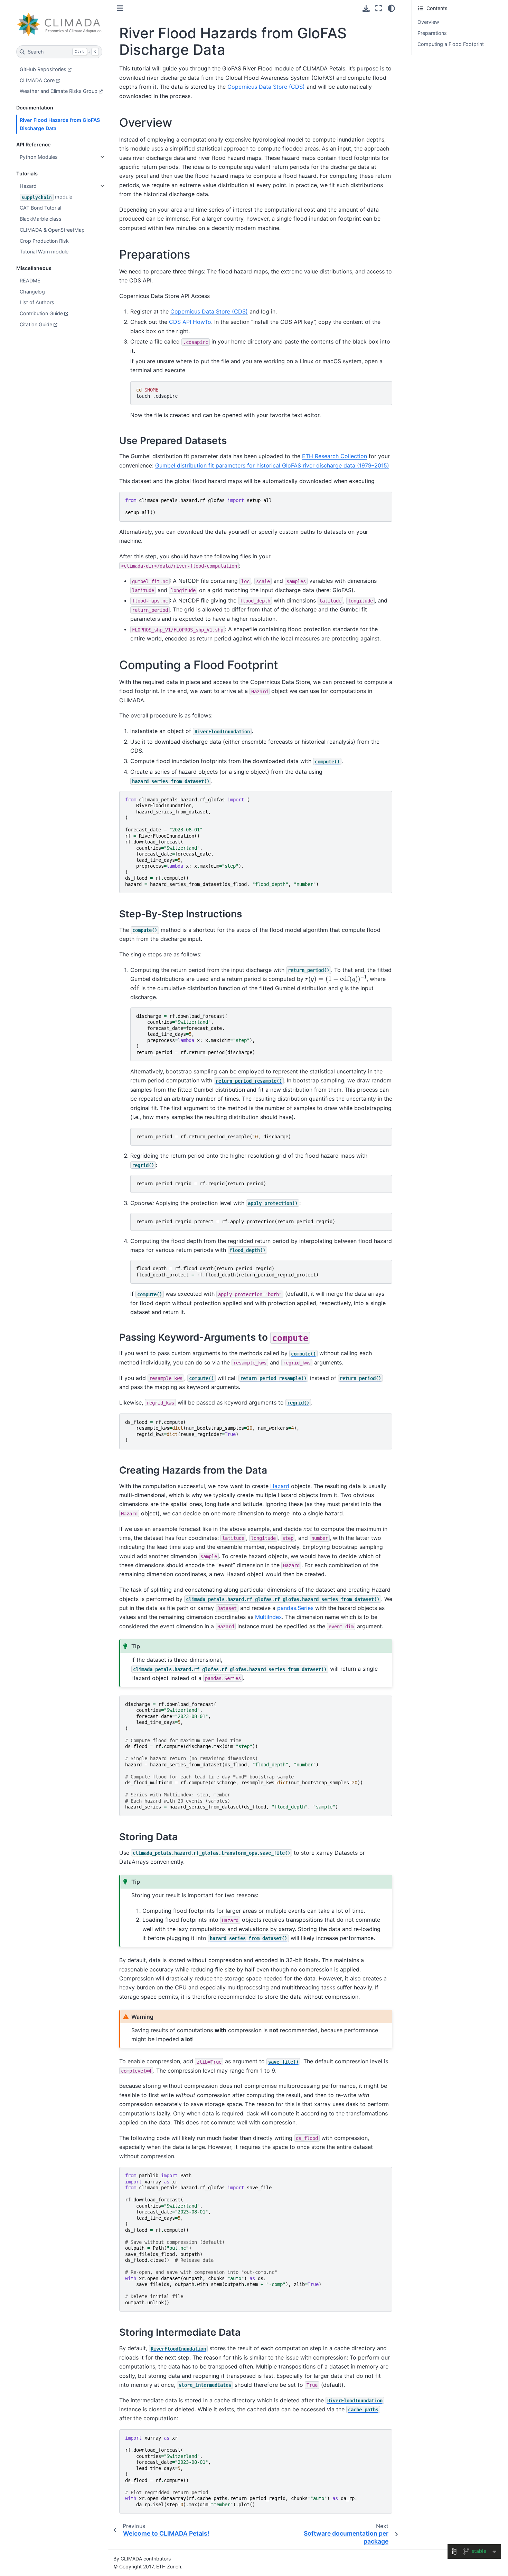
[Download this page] (366, 8)
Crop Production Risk (44, 241)
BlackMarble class (41, 219)
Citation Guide (36, 324)
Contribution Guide (41, 313)
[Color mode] (391, 8)
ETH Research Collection (335, 456)
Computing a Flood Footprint (451, 44)
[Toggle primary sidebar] (120, 8)
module (47, 197)
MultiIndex (269, 1617)
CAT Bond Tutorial (40, 208)
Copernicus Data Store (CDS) (266, 87)
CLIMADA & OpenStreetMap (52, 230)
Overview (428, 22)
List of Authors (37, 302)
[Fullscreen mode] (379, 8)
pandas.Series (295, 1608)
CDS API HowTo (190, 322)
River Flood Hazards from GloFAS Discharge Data (60, 124)
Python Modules (39, 157)
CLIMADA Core (37, 80)
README (30, 281)
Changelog (32, 292)
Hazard (28, 186)
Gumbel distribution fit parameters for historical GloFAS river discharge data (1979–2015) (272, 465)
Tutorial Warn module (44, 252)
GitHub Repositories (43, 69)
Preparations (432, 33)
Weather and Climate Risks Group (59, 91)
